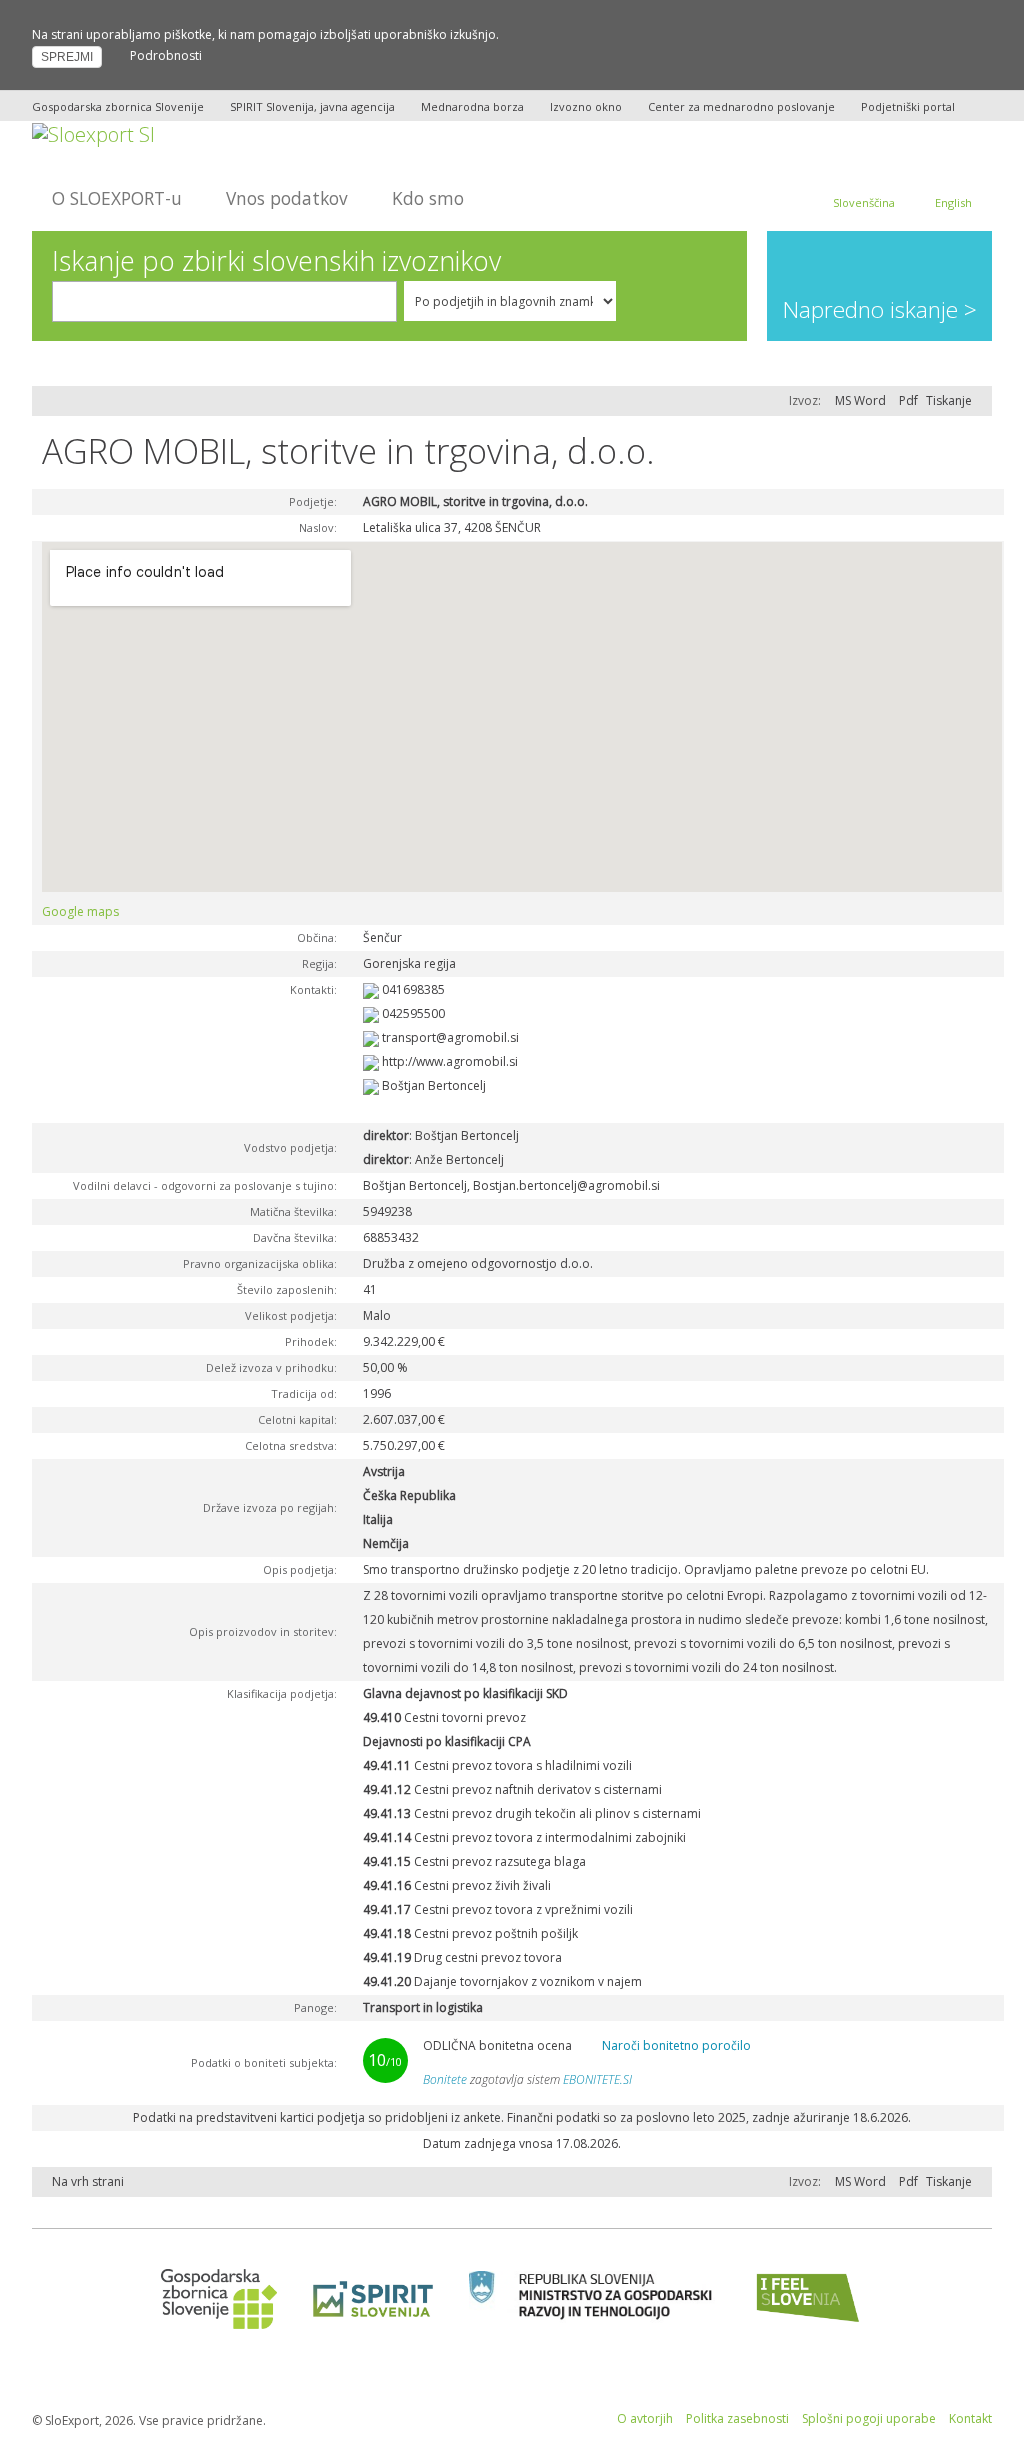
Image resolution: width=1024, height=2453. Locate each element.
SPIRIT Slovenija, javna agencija (312, 106)
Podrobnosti (166, 55)
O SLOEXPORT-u (117, 198)
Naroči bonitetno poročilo (676, 2045)
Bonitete (445, 2079)
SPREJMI (67, 57)
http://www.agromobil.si (450, 1061)
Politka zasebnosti (737, 2418)
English (953, 202)
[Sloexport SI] (93, 132)
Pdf (908, 400)
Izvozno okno (586, 106)
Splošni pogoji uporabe (869, 2418)
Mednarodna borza (472, 106)
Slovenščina (864, 202)
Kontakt (970, 2418)
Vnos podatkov (287, 198)
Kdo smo (428, 198)
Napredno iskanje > (880, 309)
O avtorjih (645, 2418)
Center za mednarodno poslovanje (741, 106)
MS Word (860, 400)
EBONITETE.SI (597, 2079)
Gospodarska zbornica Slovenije (118, 106)
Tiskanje (949, 400)
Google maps (80, 911)
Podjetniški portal (908, 106)
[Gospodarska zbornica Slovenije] (212, 2297)
